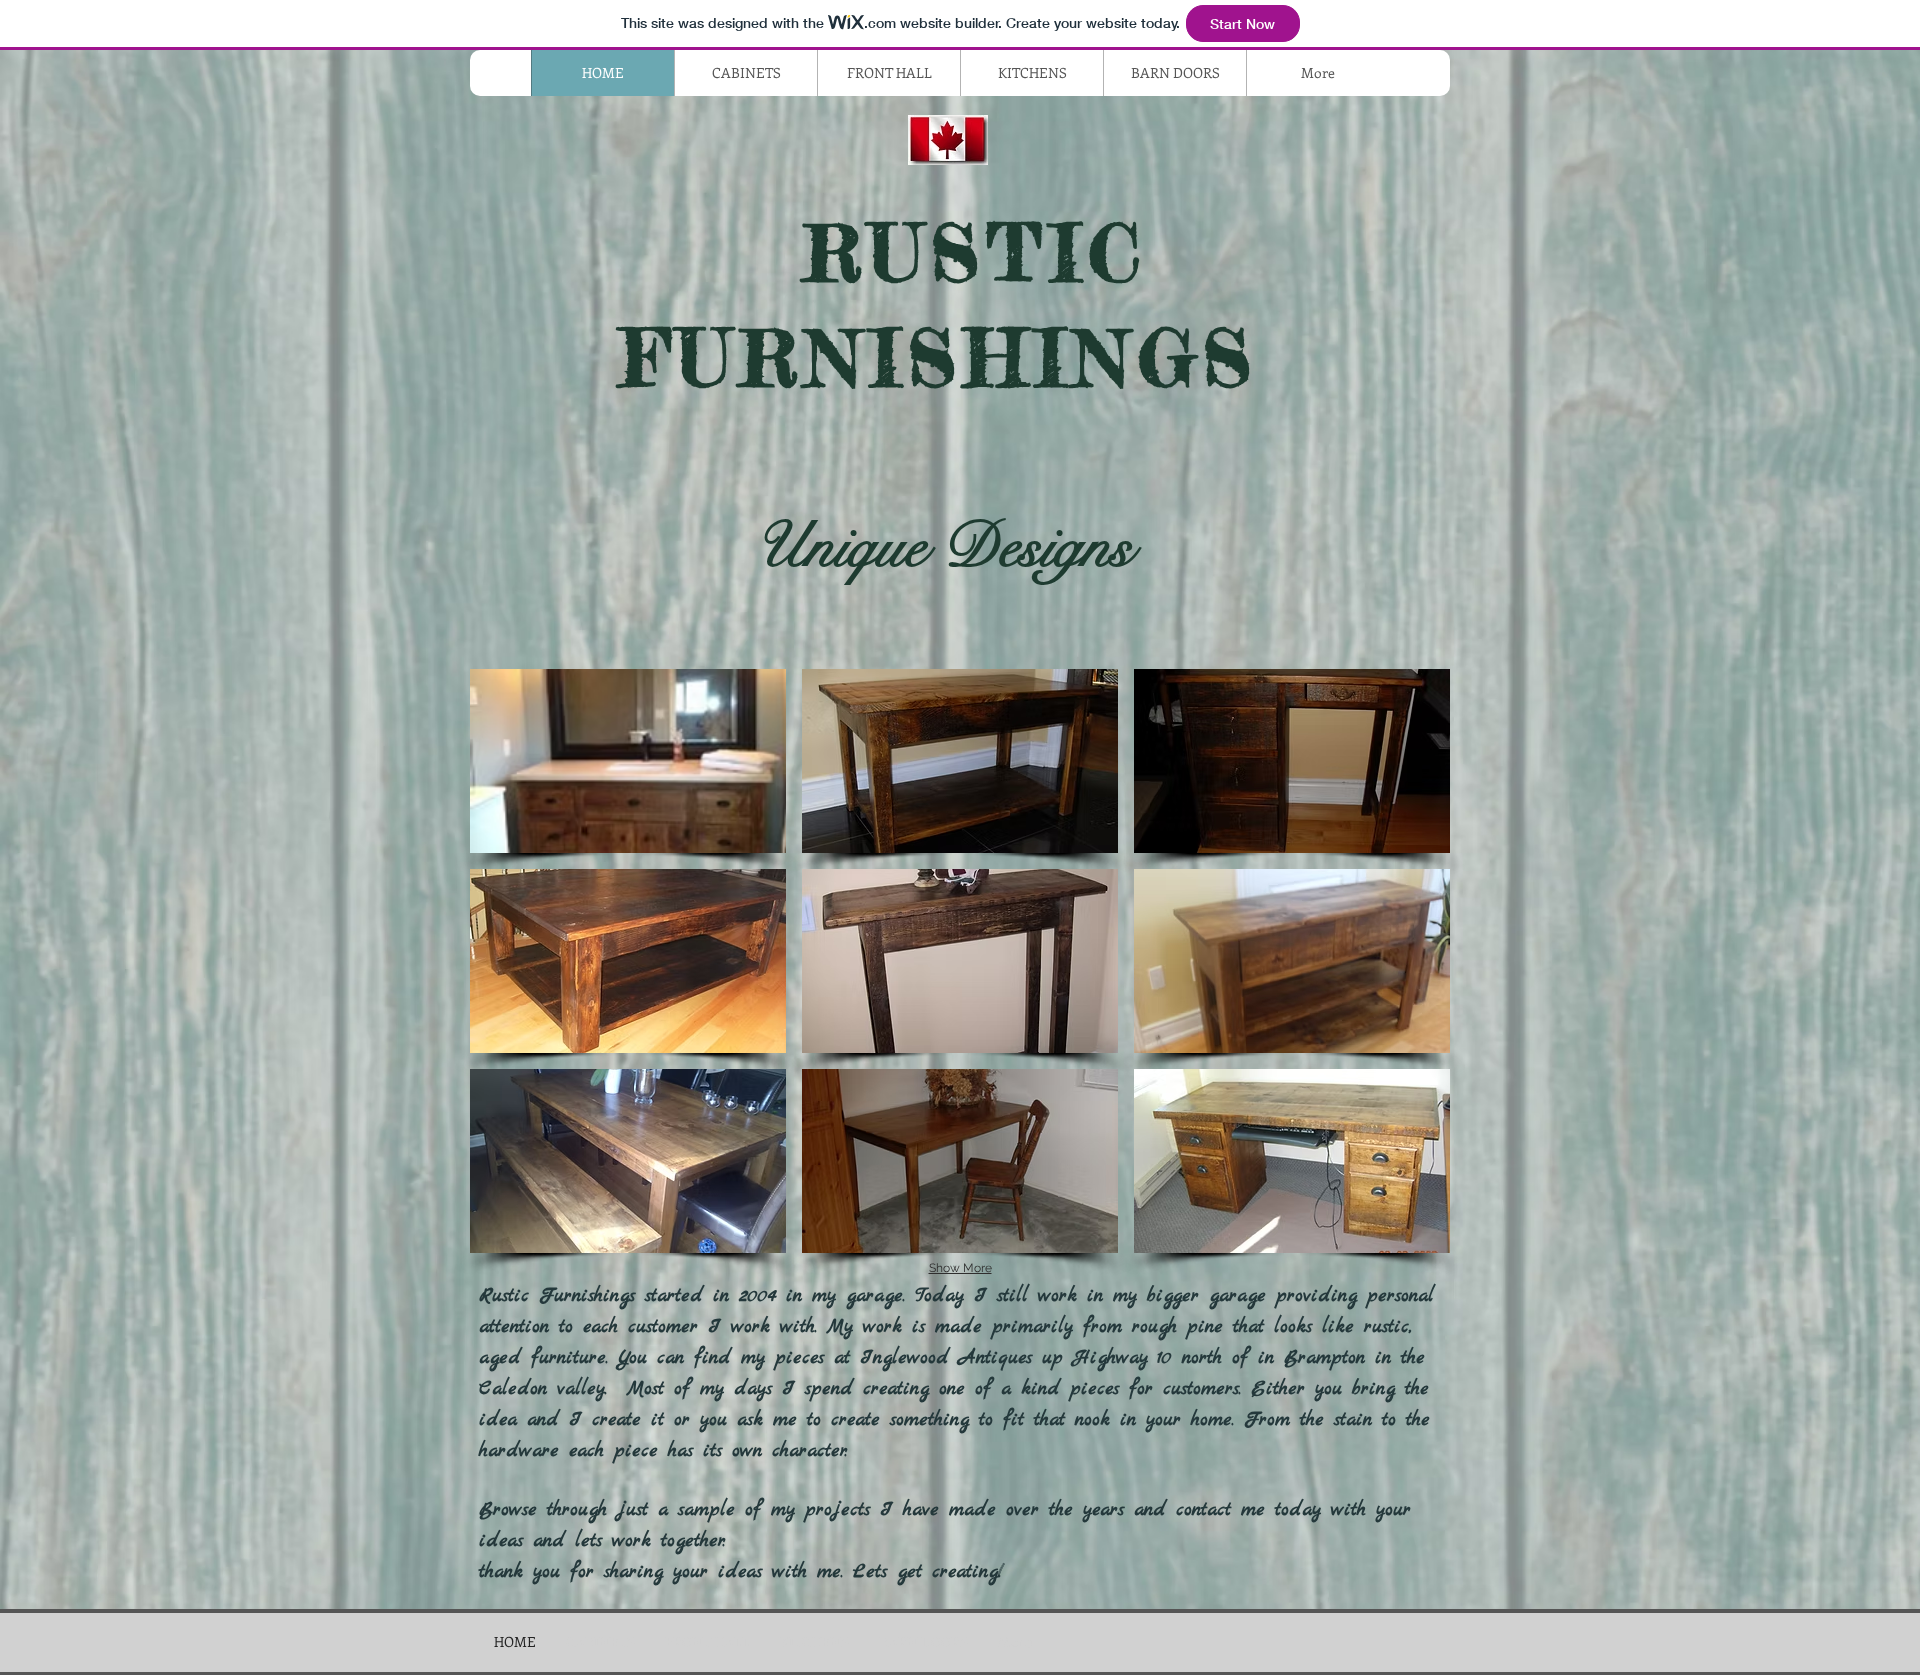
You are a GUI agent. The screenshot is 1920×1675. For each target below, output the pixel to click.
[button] (628, 761)
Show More (960, 1268)
